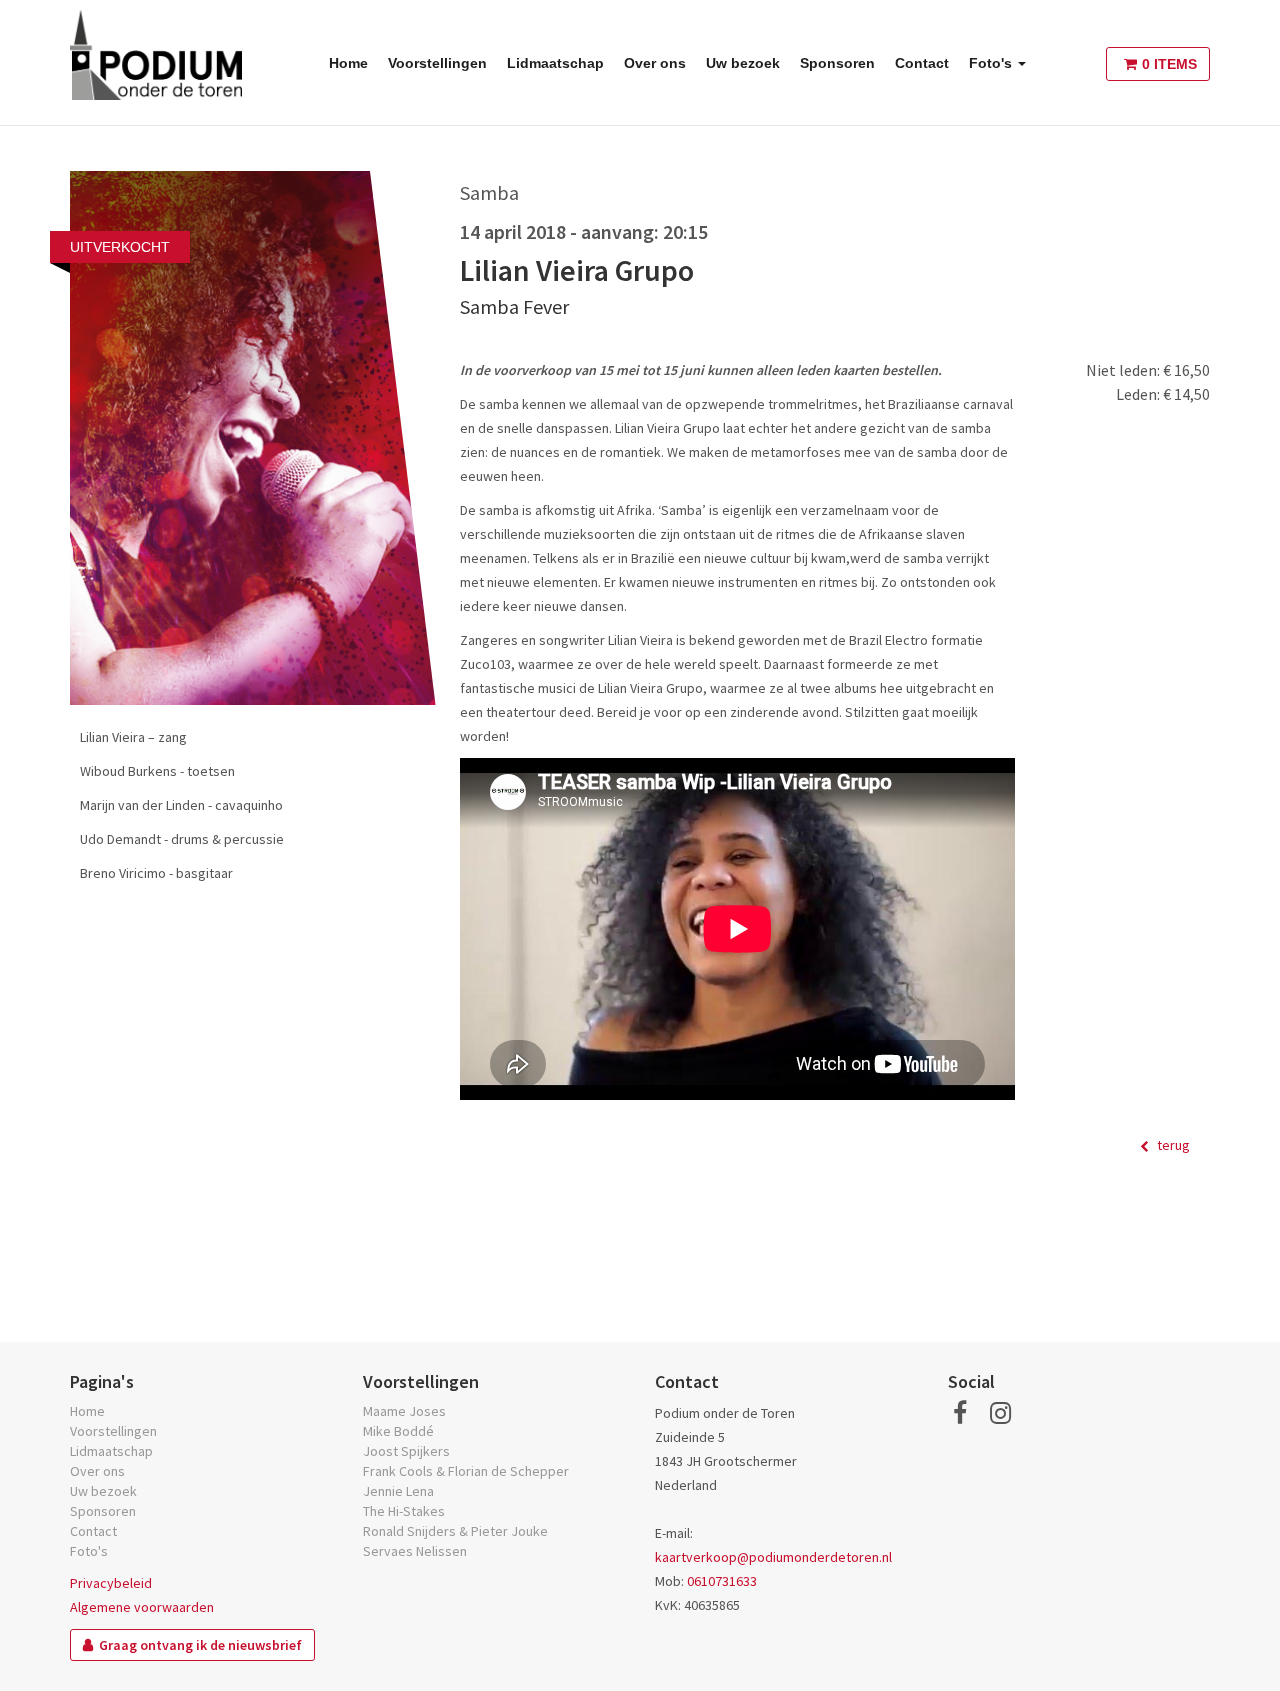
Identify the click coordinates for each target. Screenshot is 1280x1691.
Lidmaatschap (555, 63)
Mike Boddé (398, 1431)
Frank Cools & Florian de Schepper (466, 1471)
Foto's (992, 63)
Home (348, 63)
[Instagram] (1000, 1413)
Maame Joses (404, 1411)
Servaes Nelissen (415, 1551)
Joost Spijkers (406, 1451)
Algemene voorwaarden (142, 1607)
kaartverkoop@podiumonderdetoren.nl (773, 1557)
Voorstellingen (437, 63)
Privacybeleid (111, 1583)
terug (1172, 1145)
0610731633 (722, 1581)
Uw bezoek (743, 63)
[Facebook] (960, 1413)
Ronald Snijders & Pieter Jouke (455, 1531)
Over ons (655, 63)
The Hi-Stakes (404, 1511)
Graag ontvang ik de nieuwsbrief (200, 1645)
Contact (922, 63)
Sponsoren (837, 63)
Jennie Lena (398, 1491)
